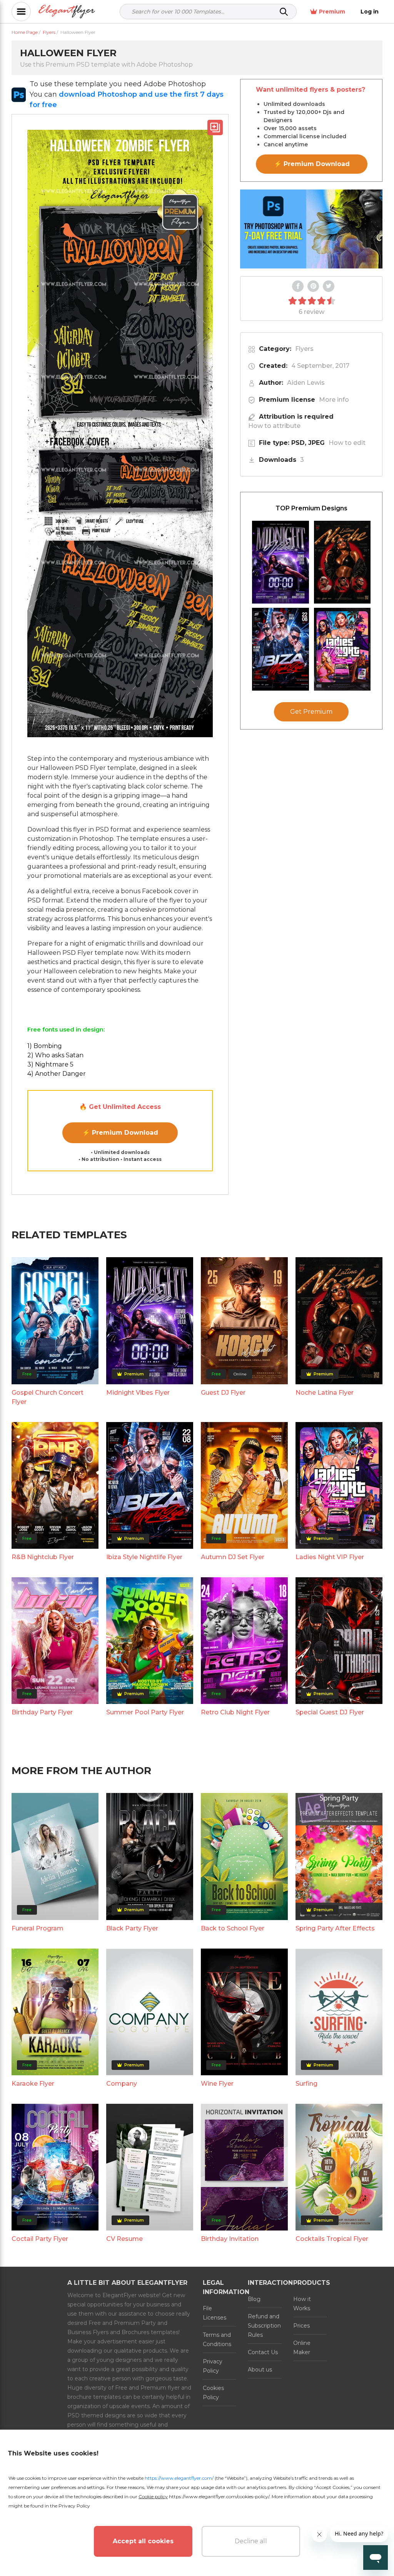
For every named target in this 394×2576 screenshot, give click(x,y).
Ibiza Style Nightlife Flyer (144, 1557)
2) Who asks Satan (55, 1055)
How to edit (347, 443)
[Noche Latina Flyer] (342, 562)
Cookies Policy (213, 2393)
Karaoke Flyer (33, 2084)
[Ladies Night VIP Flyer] (342, 649)
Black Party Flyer (132, 1928)
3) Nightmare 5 (50, 1064)
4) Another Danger (57, 1074)
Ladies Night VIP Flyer (330, 1557)
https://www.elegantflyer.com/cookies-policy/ (219, 2496)
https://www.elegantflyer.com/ (179, 2478)
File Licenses (215, 2313)
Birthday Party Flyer (42, 1712)
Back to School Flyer (233, 1928)
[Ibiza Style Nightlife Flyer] (280, 649)
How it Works (302, 2304)
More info (334, 400)
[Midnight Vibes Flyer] (280, 562)
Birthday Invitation (230, 2239)
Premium (332, 12)
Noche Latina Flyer (325, 1393)
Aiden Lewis (306, 383)
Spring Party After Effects (335, 1928)
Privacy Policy (213, 2366)
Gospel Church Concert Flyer (48, 1397)
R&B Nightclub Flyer (43, 1557)
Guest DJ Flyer (223, 1393)
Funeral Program (38, 1928)
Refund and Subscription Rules (264, 2326)
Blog (254, 2299)
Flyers (304, 349)
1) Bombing (45, 1046)
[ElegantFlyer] (67, 12)
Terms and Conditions (217, 2340)
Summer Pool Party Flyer (145, 1712)
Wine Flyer (217, 2084)
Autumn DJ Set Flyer (233, 1557)
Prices (301, 2326)
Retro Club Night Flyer (235, 1712)
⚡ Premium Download (120, 1133)
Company (122, 2084)
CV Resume (124, 2239)
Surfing (306, 2084)
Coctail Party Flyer (40, 2239)
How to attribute (274, 426)
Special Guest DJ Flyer (330, 1712)
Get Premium (311, 712)
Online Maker (302, 2348)
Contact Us (263, 2352)
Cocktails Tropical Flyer (332, 2239)
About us (260, 2370)
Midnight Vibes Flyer (138, 1393)
